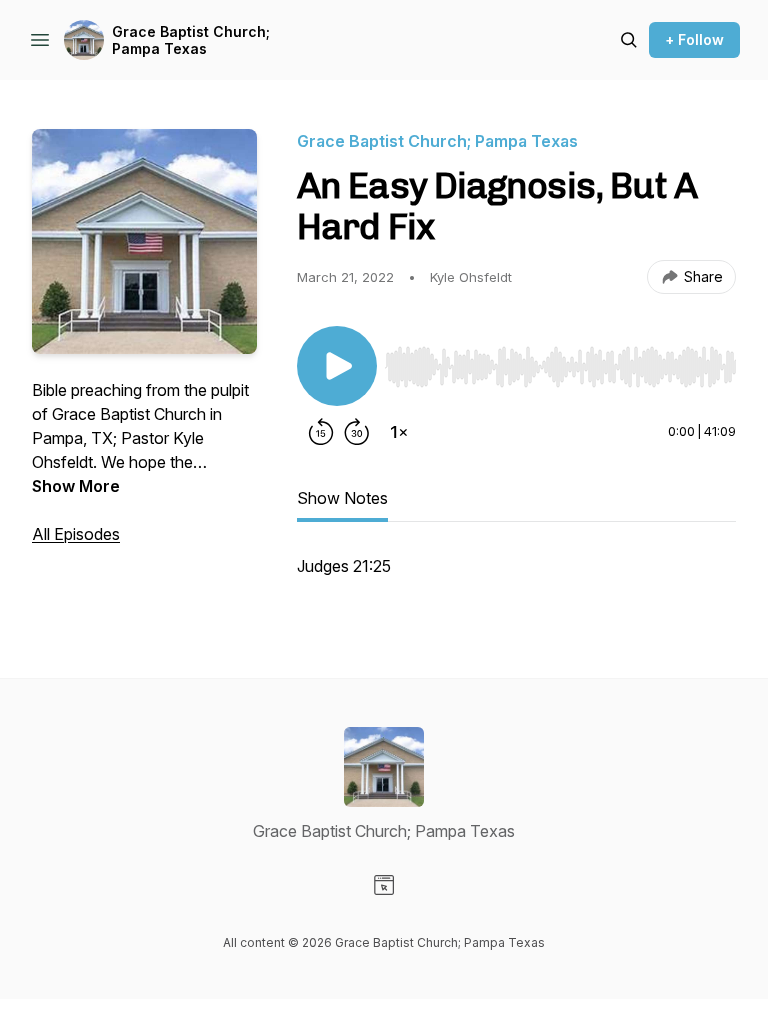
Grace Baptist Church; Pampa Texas (191, 40)
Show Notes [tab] (342, 498)
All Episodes (76, 534)
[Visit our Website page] (384, 885)
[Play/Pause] (337, 366)
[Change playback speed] (399, 432)
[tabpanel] (516, 576)
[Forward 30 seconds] (357, 432)
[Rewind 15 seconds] (321, 432)
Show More (76, 486)
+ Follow (694, 39)
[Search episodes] (629, 40)
